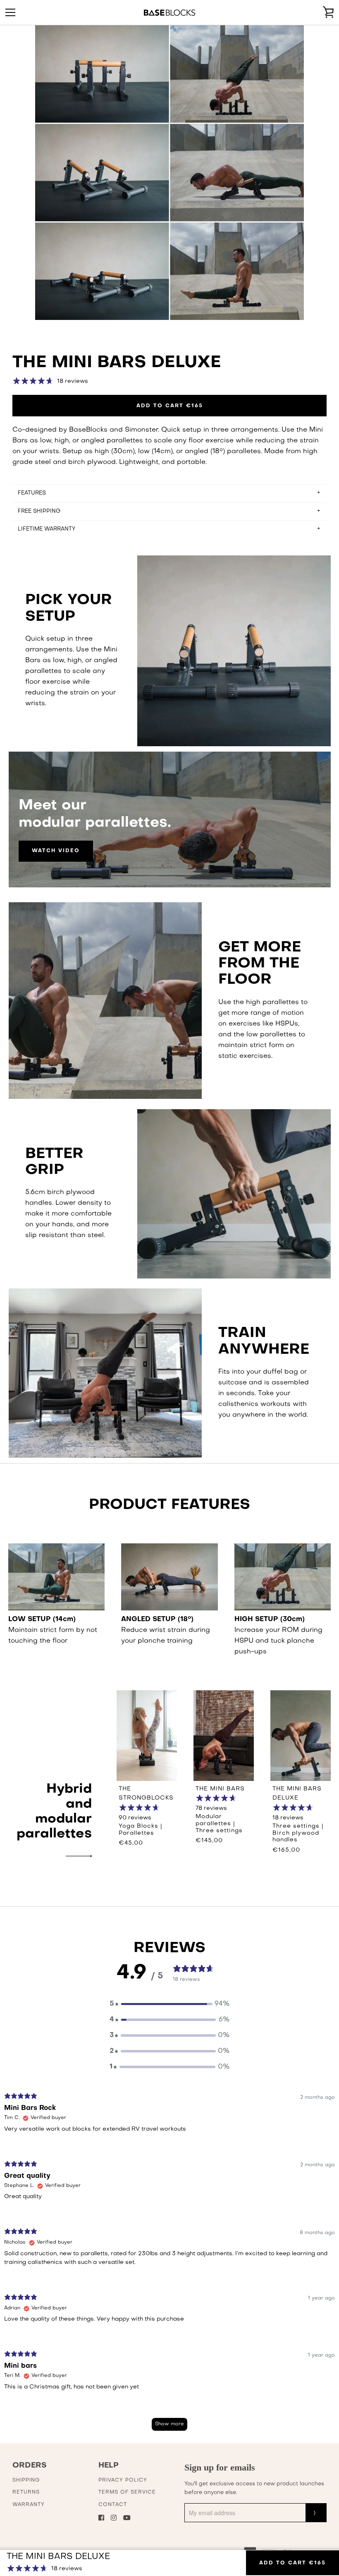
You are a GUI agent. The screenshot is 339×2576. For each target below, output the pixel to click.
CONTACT (113, 2505)
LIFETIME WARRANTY (47, 529)
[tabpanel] (169, 2266)
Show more (169, 2424)
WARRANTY (29, 2505)
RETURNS (26, 2492)
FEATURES (32, 493)
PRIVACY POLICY (123, 2480)
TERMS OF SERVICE (127, 2492)
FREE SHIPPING (39, 511)
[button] (169, 2004)
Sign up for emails (220, 2467)
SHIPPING (26, 2480)
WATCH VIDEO (56, 851)
